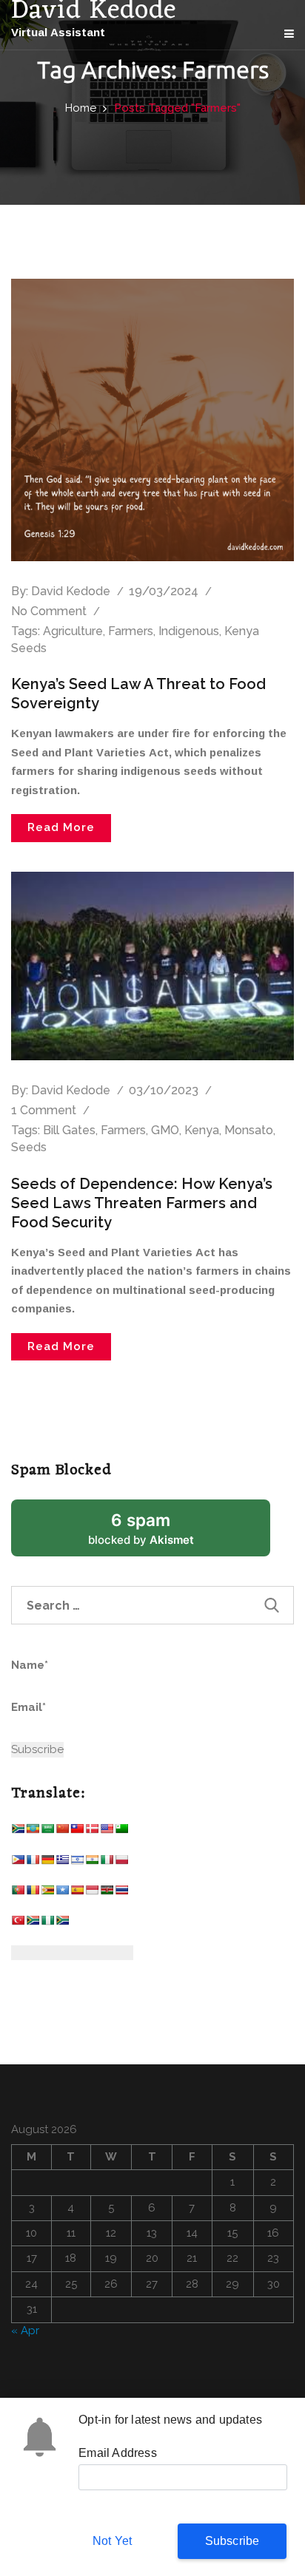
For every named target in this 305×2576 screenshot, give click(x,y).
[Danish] (92, 1832)
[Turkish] (18, 1923)
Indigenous (189, 631)
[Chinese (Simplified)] (62, 1832)
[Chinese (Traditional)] (77, 1832)
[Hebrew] (77, 1863)
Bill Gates (69, 1130)
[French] (33, 1863)
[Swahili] (107, 1893)
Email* (29, 1707)
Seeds (29, 1147)
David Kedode (71, 591)
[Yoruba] (47, 1923)
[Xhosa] (33, 1923)
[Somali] (62, 1893)
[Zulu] (62, 1923)
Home (81, 108)
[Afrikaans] (18, 1832)
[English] (107, 1832)
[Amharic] (33, 1832)
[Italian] (107, 1863)
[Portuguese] (18, 1893)
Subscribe (232, 2541)
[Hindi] (92, 1863)
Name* (30, 1665)
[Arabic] (47, 1832)
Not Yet (112, 2541)
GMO (165, 1130)
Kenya (202, 1130)
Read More (61, 827)
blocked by (159, 1533)
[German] (47, 1863)
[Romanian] (33, 1893)
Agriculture (73, 631)
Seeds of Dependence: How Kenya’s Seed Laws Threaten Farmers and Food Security (142, 1203)
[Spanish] (77, 1893)
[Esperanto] (121, 1832)
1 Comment (44, 1110)
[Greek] (62, 1863)
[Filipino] (18, 1863)
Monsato (249, 1130)
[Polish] (121, 1863)
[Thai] (121, 1893)
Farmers (131, 631)
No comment (49, 611)
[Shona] (47, 1893)
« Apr (25, 2331)
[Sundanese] (92, 1893)
